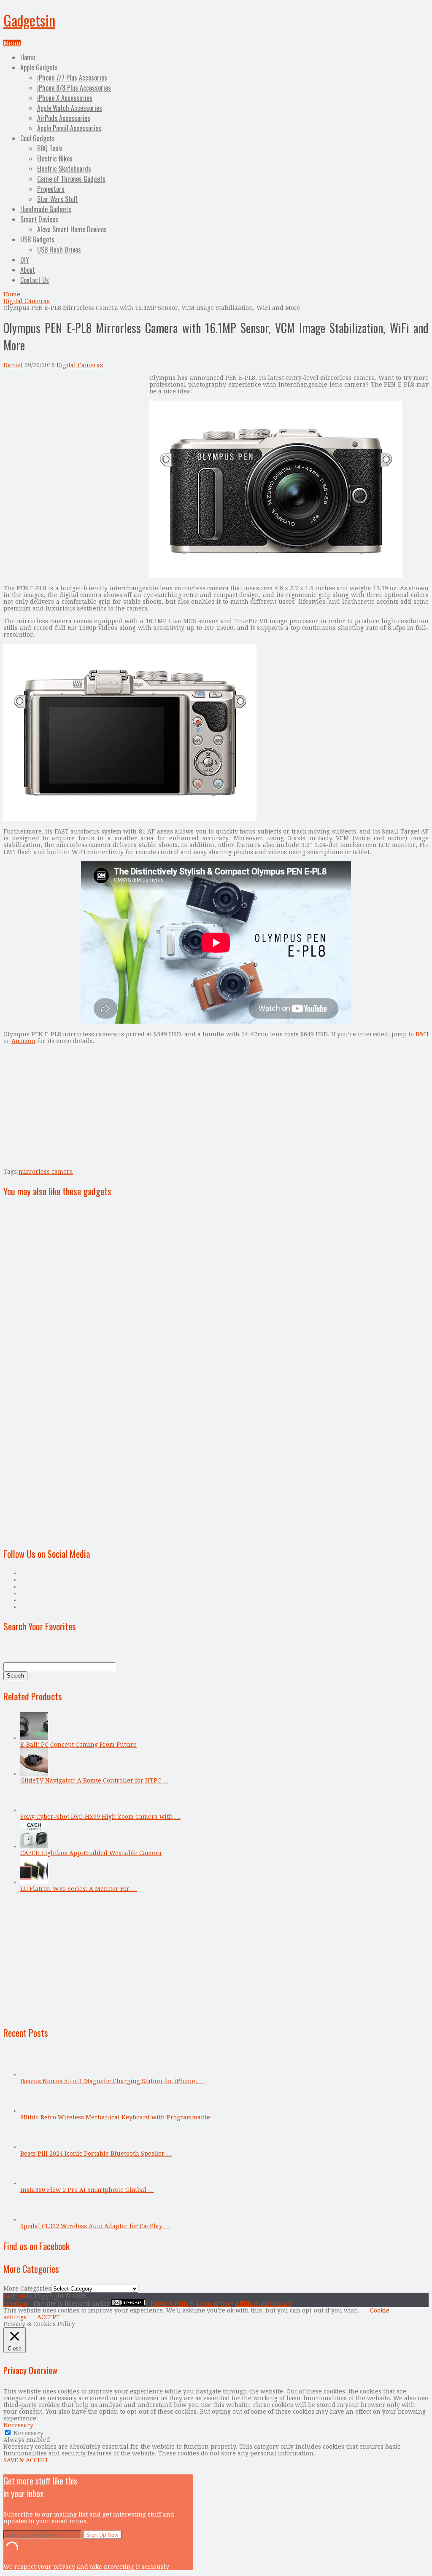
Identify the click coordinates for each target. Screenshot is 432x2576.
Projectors (51, 189)
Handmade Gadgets (46, 209)
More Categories (27, 2288)
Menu (12, 43)
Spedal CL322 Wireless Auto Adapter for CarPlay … (95, 2226)
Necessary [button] (18, 2425)
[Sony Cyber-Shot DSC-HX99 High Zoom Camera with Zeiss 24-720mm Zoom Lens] (34, 1810)
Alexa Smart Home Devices (72, 229)
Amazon (23, 1041)
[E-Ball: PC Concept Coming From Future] (34, 1738)
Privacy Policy (171, 2304)
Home (28, 57)
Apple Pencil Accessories (69, 128)
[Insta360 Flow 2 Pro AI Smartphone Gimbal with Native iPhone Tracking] (34, 2183)
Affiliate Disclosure (263, 2304)
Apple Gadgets (39, 67)
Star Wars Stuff (57, 199)
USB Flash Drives (59, 250)
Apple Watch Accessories (70, 108)
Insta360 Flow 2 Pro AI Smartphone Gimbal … (87, 2190)
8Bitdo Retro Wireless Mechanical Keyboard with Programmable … (119, 2117)
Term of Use (213, 2304)
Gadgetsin (29, 20)
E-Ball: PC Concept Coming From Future (78, 1745)
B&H (422, 1034)
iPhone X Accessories (65, 98)
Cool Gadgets (38, 138)
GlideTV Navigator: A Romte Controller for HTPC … (94, 1780)
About (28, 270)
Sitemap (15, 2304)
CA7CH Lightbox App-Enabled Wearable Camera (91, 1853)
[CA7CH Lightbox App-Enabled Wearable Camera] (34, 1846)
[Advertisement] (74, 433)
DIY (25, 260)
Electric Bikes (55, 159)
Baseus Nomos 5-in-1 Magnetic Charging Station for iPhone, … (112, 2081)
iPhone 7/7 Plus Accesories (72, 78)
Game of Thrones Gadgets (71, 179)
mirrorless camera (46, 1172)
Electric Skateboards (64, 169)
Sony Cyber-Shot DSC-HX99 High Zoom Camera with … (100, 1817)
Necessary (28, 2433)
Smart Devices (39, 219)
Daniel (13, 365)
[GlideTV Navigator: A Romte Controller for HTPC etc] (34, 1774)
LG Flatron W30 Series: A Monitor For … (79, 1889)
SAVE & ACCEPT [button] (26, 2460)
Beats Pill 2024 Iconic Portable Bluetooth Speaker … (96, 2154)
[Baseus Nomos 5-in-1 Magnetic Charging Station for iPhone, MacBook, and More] (34, 2074)
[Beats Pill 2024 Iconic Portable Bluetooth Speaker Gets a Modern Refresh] (34, 2147)
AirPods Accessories (64, 118)
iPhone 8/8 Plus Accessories (74, 88)
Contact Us (35, 280)
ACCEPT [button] (49, 2317)
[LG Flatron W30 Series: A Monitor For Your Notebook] (34, 1882)
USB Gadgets (37, 239)
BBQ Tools (50, 148)
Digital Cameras (27, 301)
